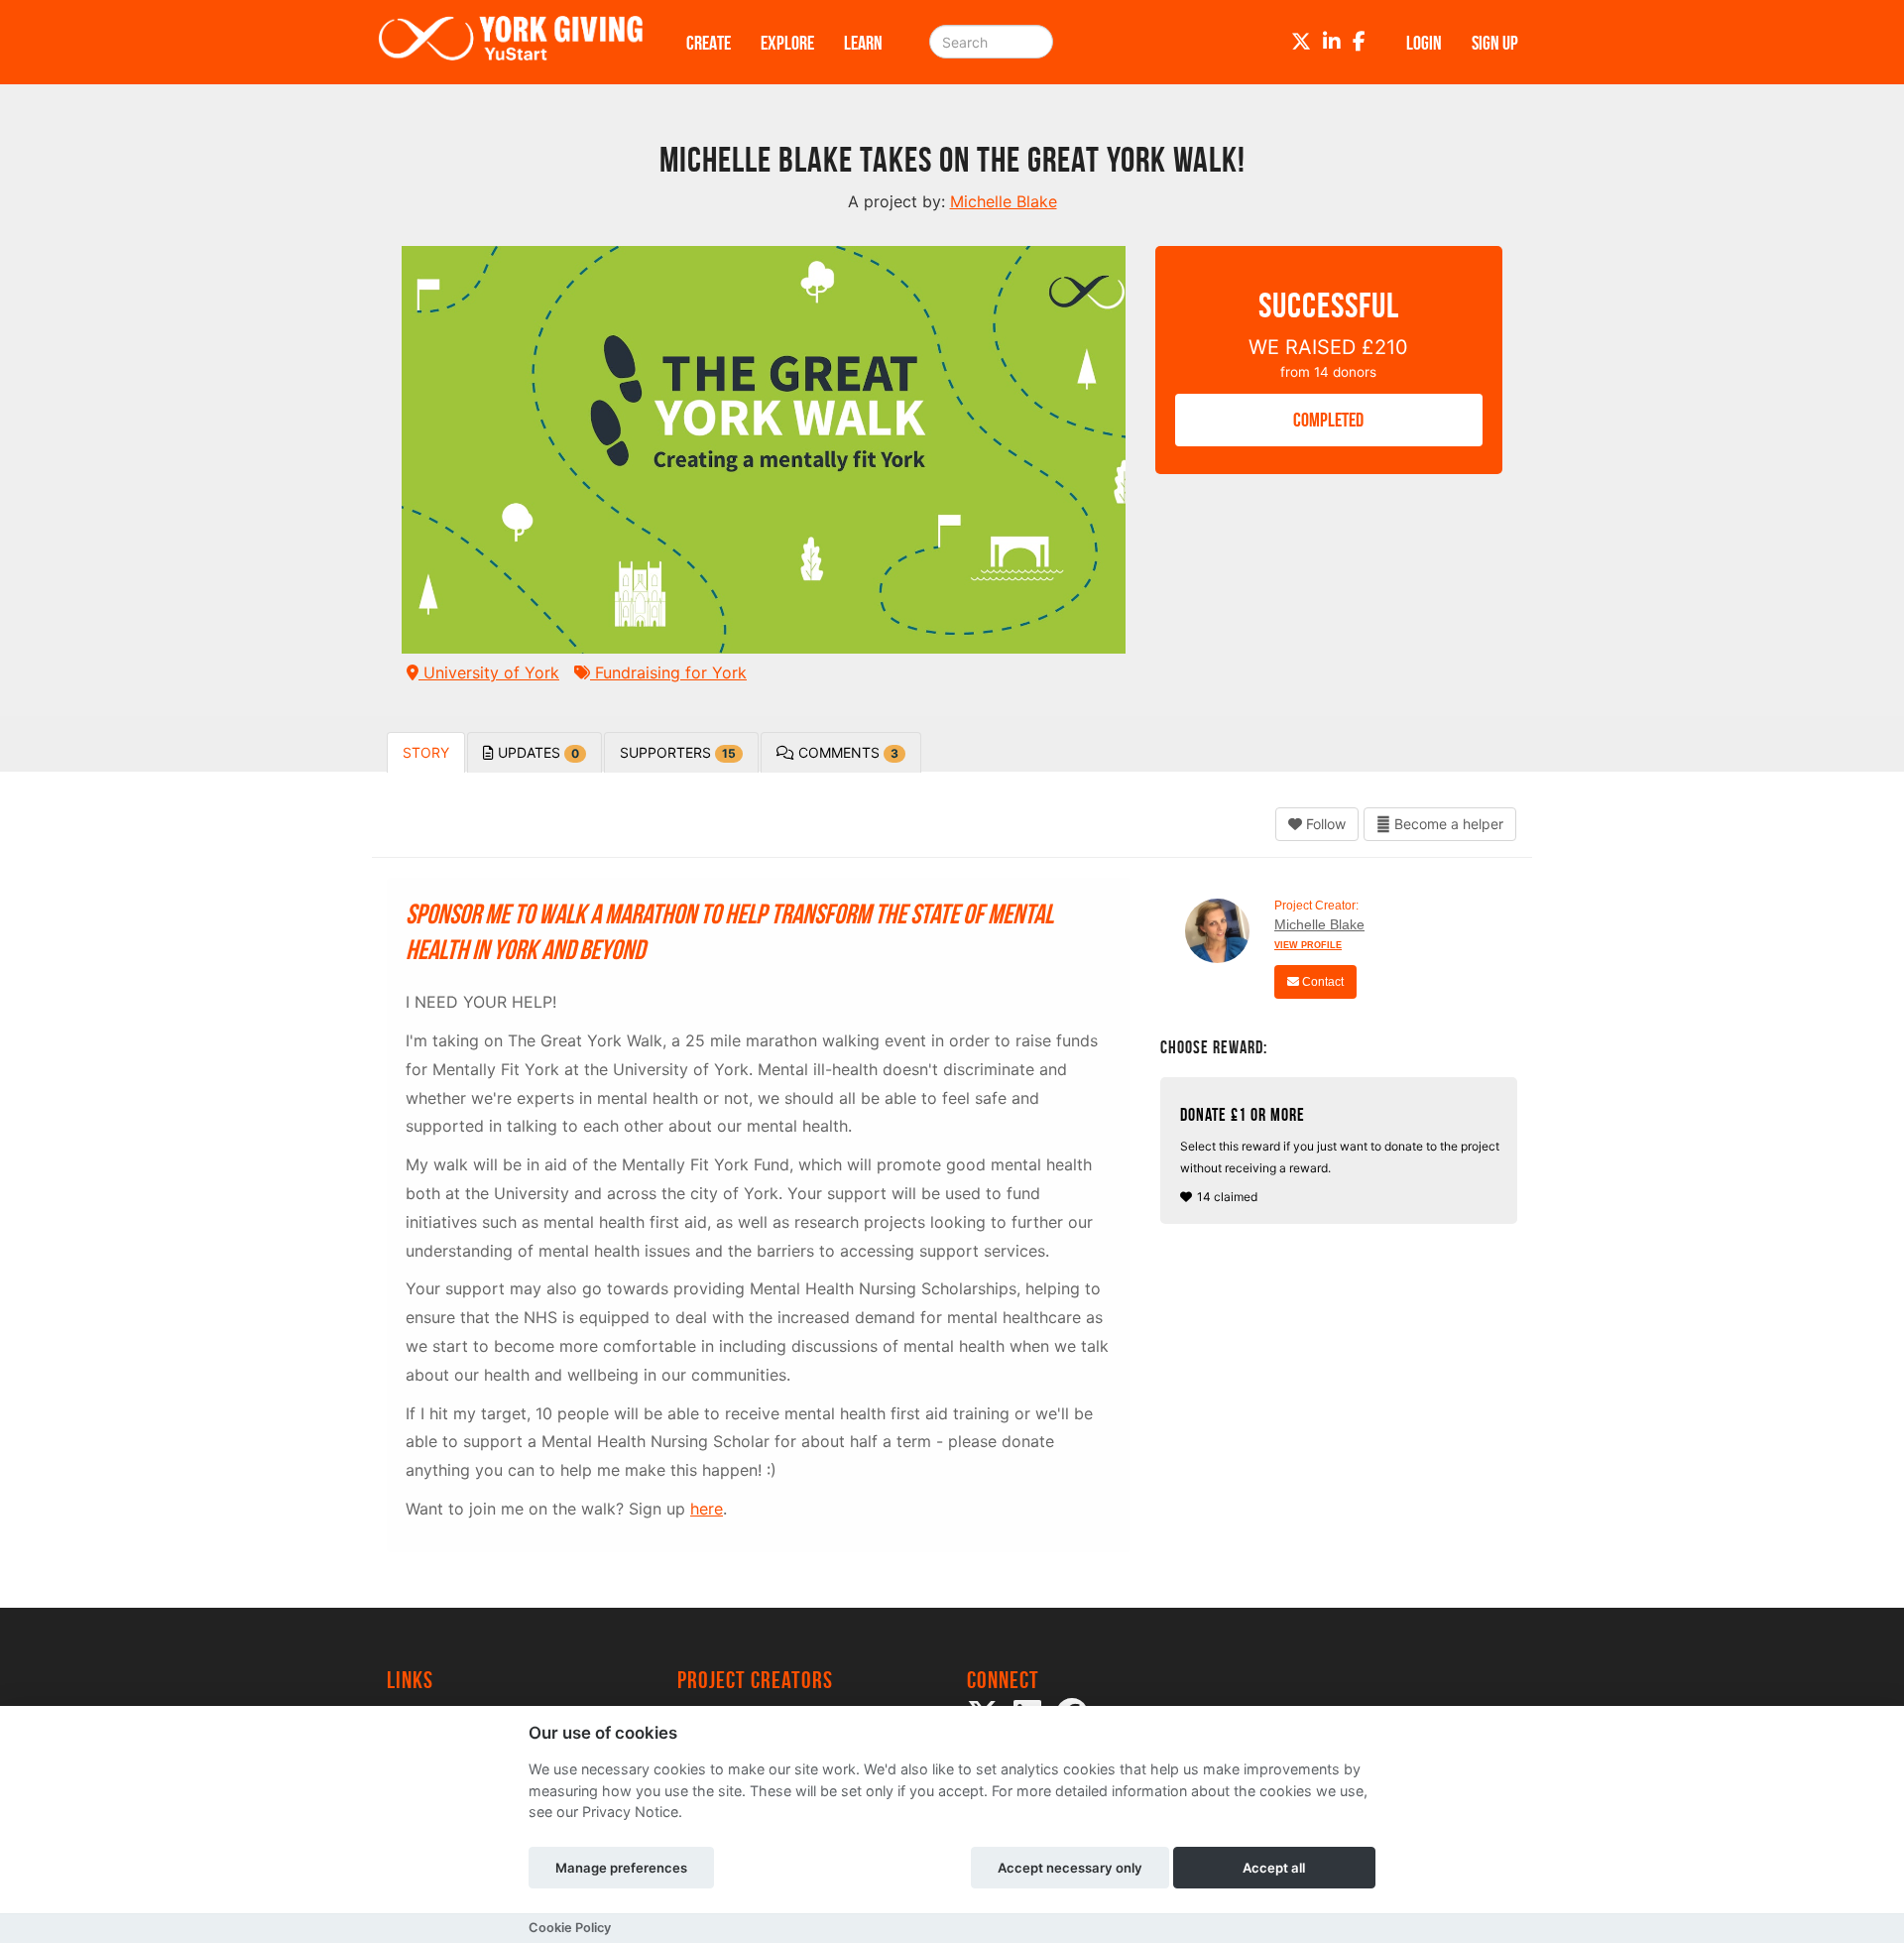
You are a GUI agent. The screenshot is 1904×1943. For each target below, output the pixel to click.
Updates (536, 752)
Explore (787, 43)
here (707, 1509)
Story (426, 752)
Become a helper (1447, 824)
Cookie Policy (570, 1928)
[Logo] (511, 42)
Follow (1324, 824)
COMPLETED (1328, 420)
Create (709, 43)
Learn (863, 43)
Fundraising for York (668, 672)
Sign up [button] (1495, 43)
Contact (1321, 982)
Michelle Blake (1319, 924)
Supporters (678, 752)
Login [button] (1424, 43)
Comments (846, 752)
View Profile (1308, 945)
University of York (489, 672)
